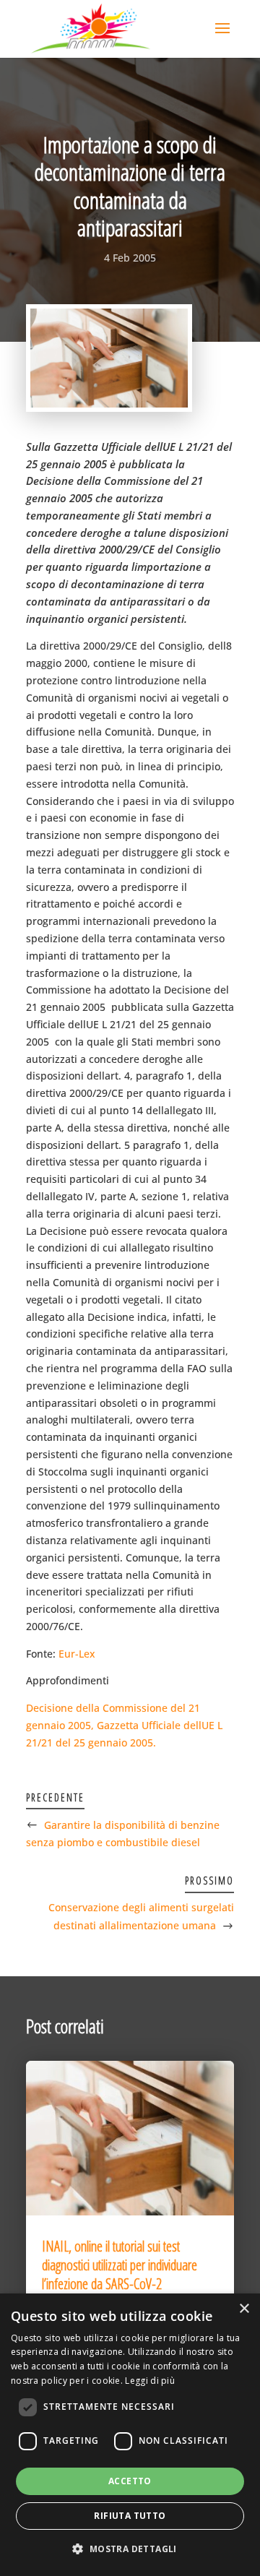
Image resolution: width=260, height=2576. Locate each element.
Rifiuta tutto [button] (130, 2516)
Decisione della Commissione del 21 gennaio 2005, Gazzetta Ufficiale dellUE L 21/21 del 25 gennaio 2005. (124, 1725)
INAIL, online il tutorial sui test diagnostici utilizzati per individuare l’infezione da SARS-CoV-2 (120, 2265)
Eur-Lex (77, 1654)
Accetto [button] (130, 2481)
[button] (130, 2549)
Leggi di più (150, 2381)
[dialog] (130, 2435)
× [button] (244, 2309)
